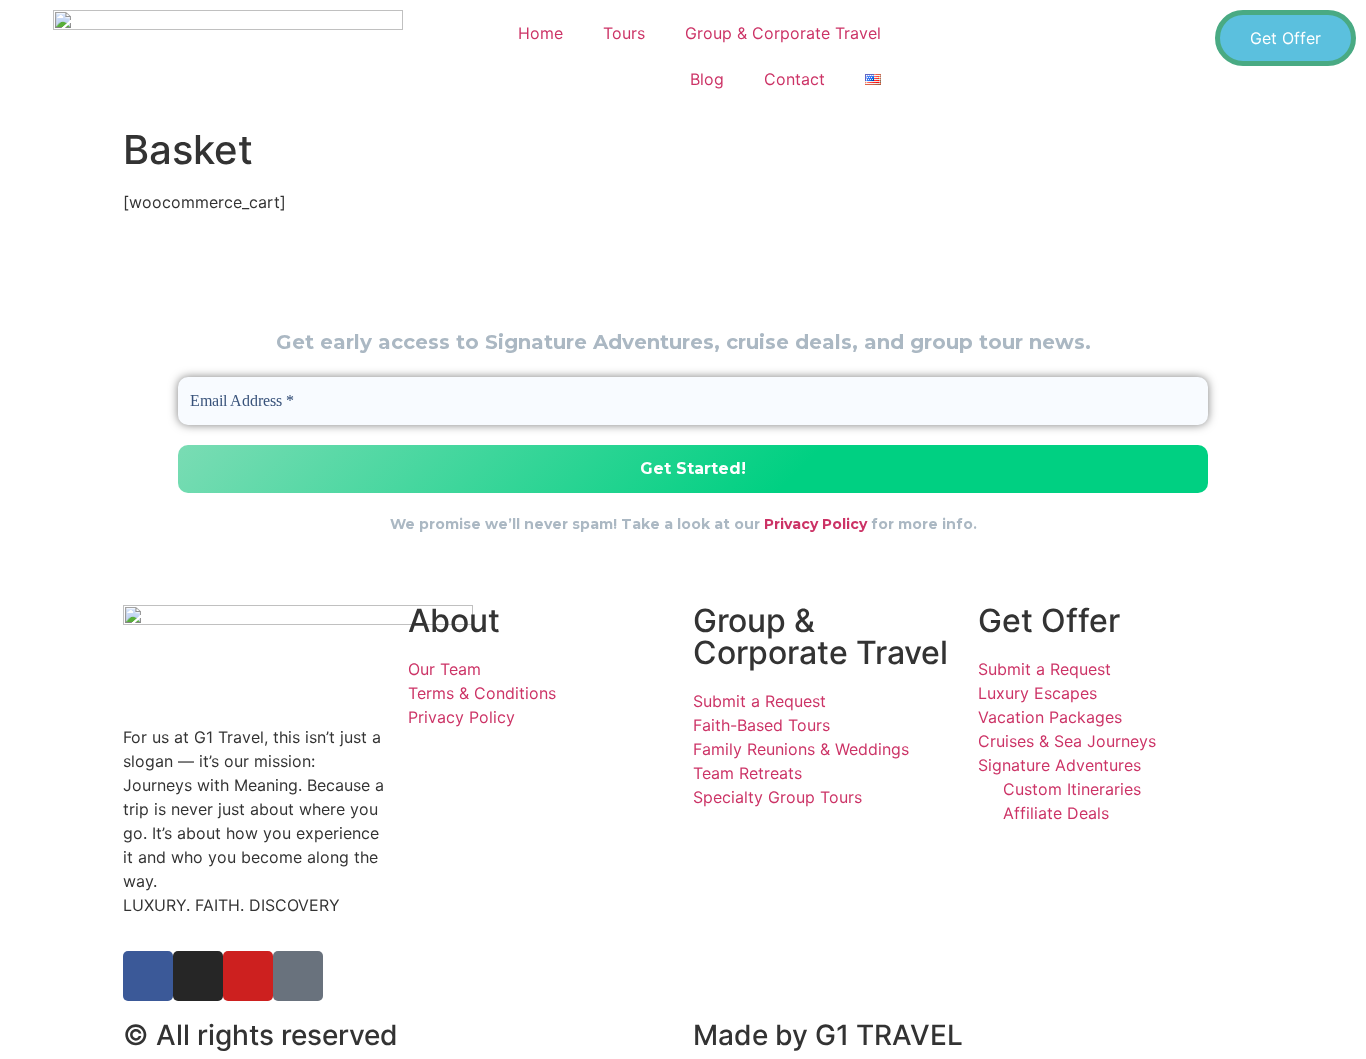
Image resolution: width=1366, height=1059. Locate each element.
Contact (794, 79)
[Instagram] (198, 976)
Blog (707, 79)
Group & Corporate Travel (783, 33)
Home (540, 33)
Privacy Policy (815, 524)
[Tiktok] (298, 976)
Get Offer (1049, 620)
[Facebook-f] (148, 976)
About (454, 620)
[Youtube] (248, 976)
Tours (624, 33)
